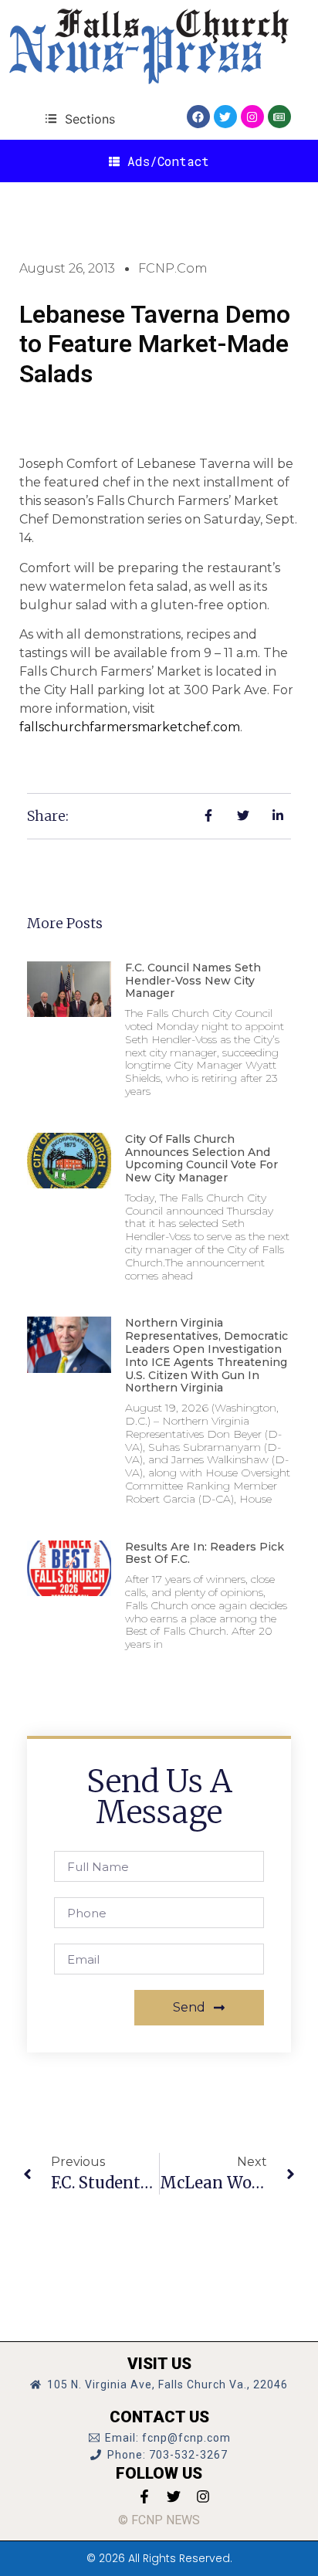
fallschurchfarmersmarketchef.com (130, 727)
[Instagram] (252, 117)
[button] (80, 119)
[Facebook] (198, 117)
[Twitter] (225, 117)
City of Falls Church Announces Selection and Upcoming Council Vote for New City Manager (201, 1158)
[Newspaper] (279, 117)
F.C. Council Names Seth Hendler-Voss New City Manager (193, 981)
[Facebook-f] (144, 2496)
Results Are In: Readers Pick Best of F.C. (205, 1553)
